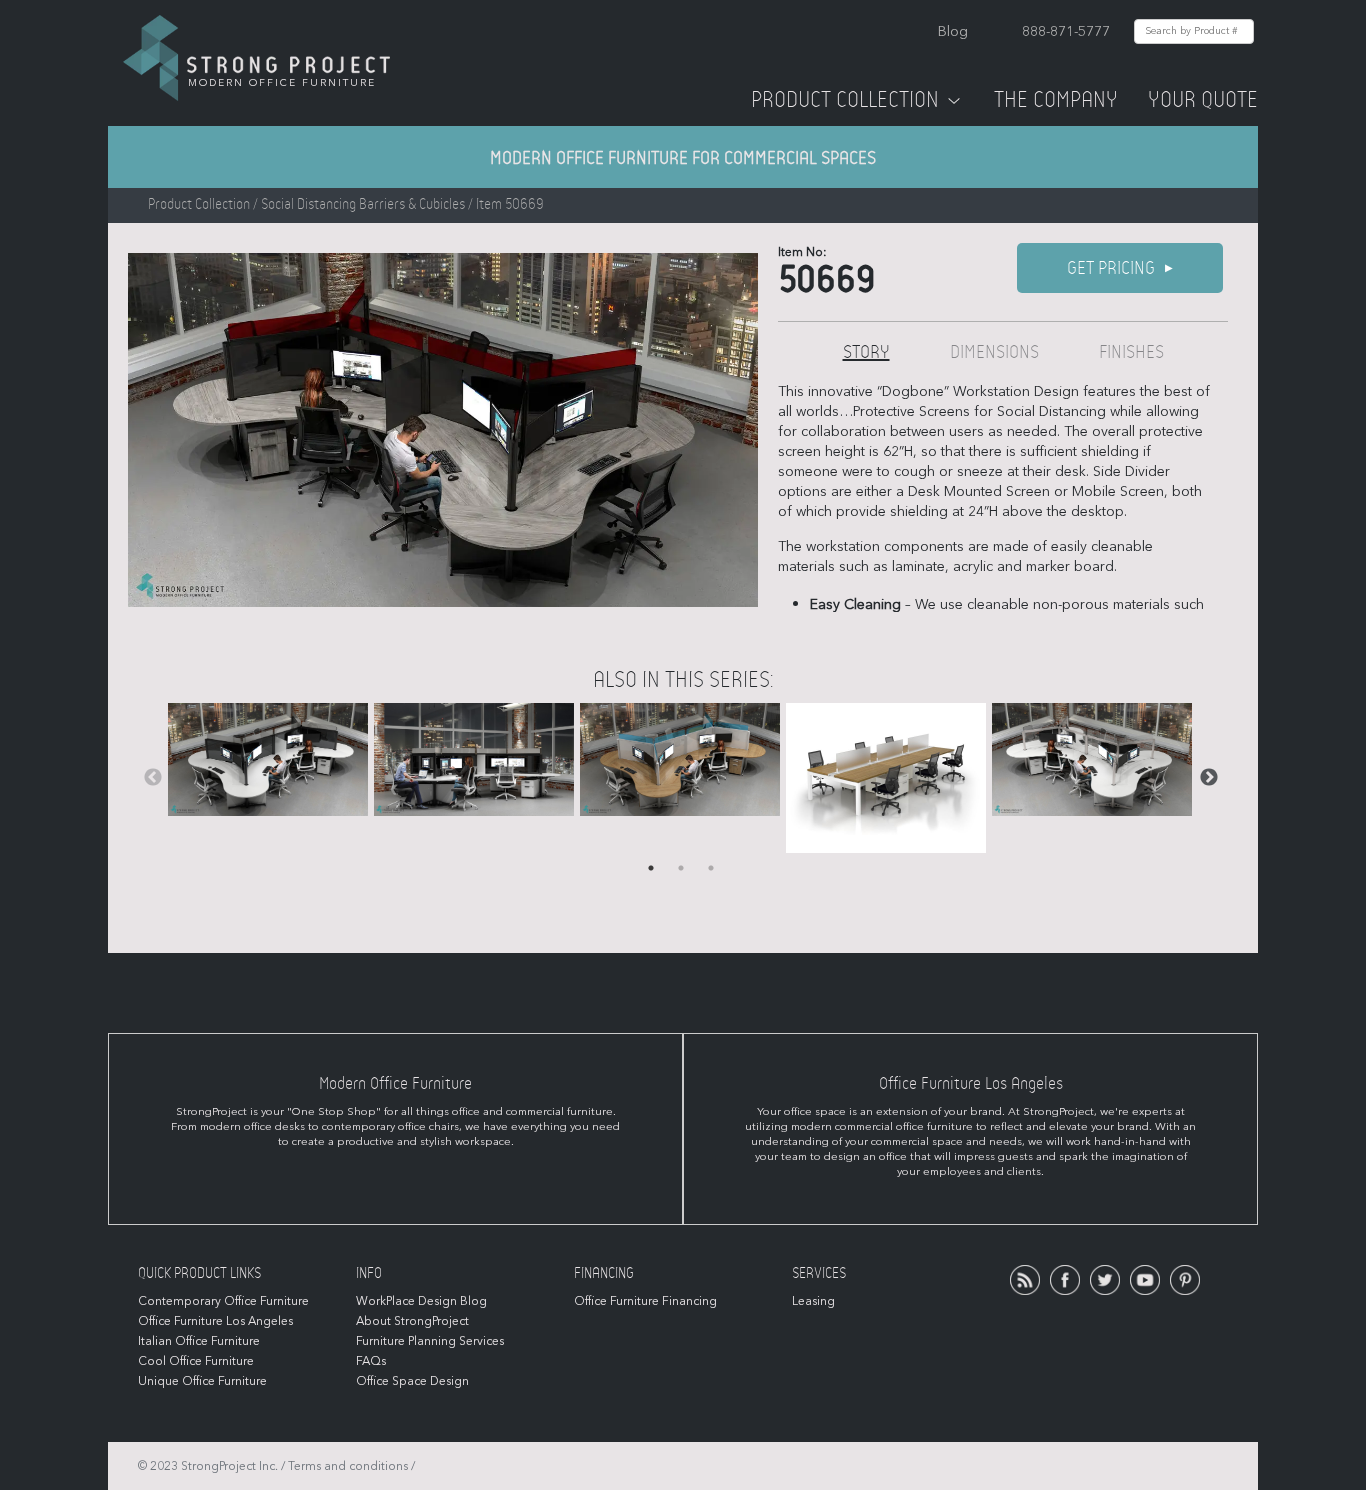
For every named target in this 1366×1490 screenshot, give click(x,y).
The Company (1056, 100)
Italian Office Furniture (199, 1341)
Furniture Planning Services (430, 1341)
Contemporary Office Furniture (223, 1301)
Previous (153, 778)
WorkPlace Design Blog (421, 1301)
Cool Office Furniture (196, 1361)
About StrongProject (412, 1321)
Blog (953, 31)
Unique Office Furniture (202, 1381)
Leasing (813, 1301)
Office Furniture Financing (645, 1301)
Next (1209, 778)
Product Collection (845, 100)
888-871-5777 (1066, 31)
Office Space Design (412, 1381)
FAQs (371, 1361)
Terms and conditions (348, 1466)
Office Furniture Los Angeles (215, 1321)
